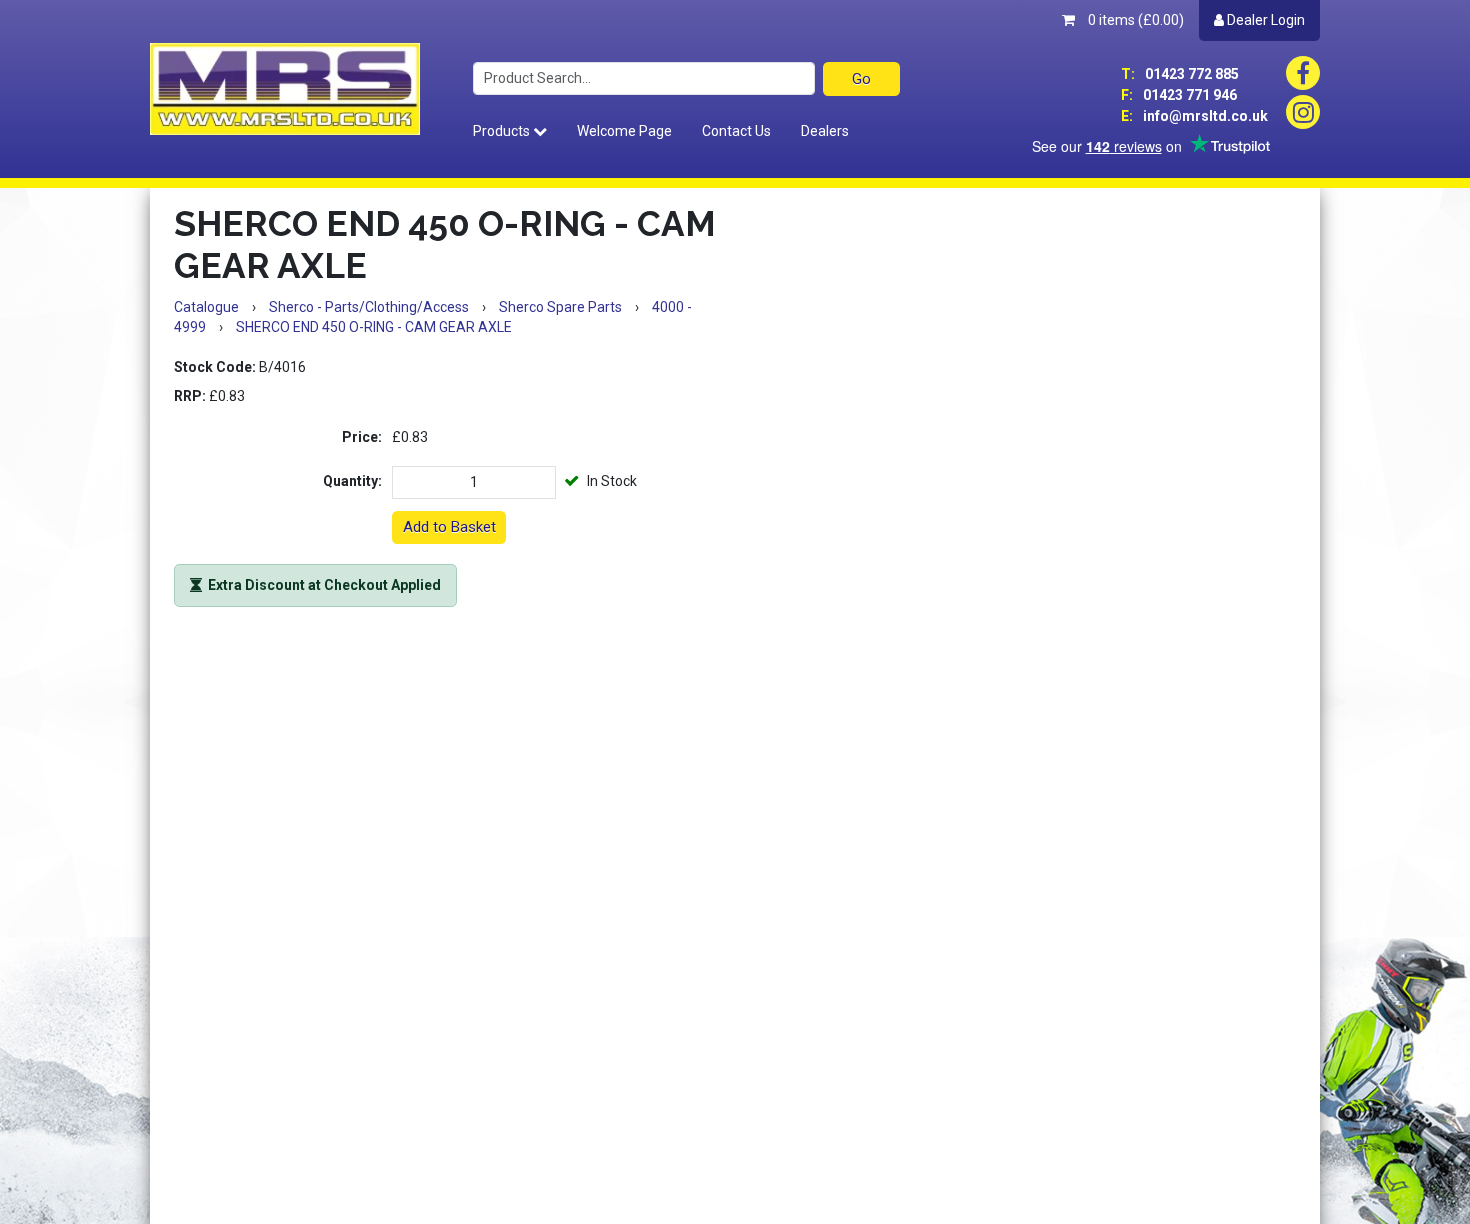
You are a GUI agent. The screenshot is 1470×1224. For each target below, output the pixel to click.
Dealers (825, 131)
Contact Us (736, 131)
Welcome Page (624, 131)
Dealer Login (1264, 20)
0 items (1134, 20)
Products (503, 131)
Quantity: (352, 481)
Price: (362, 437)
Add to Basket (449, 527)
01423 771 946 (1179, 95)
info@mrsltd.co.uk (1194, 116)
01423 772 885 (1180, 74)
